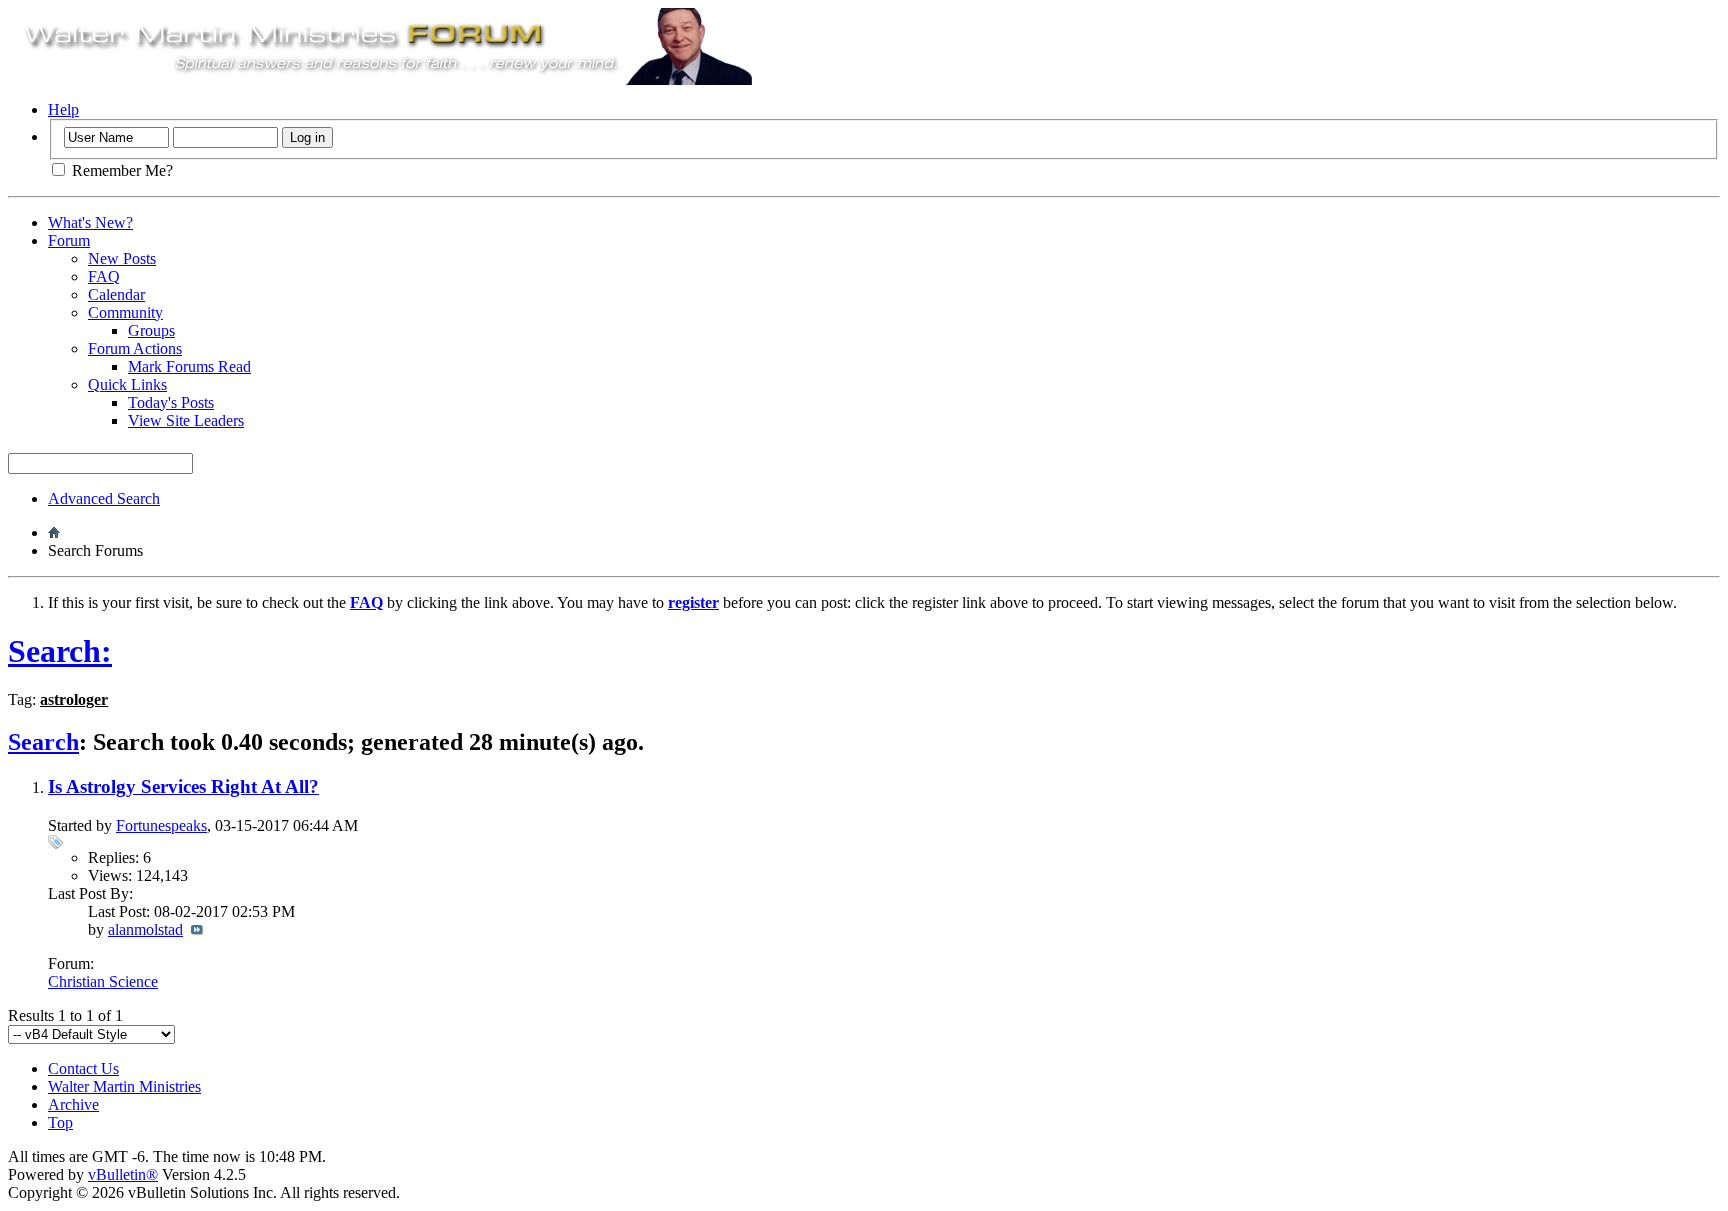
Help (63, 109)
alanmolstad (145, 929)
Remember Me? (120, 170)
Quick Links (127, 384)
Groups (151, 330)
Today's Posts (171, 402)
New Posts (122, 258)
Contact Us (83, 1068)
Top (60, 1122)
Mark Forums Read (189, 366)
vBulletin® (123, 1174)
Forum (69, 240)
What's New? (90, 222)
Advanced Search (104, 498)
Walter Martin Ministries (124, 1086)
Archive (73, 1104)
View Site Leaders (186, 420)
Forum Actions (135, 348)
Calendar (116, 294)
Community (125, 312)
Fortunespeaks (161, 825)
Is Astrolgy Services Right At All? (183, 786)
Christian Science (103, 981)
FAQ (104, 276)
